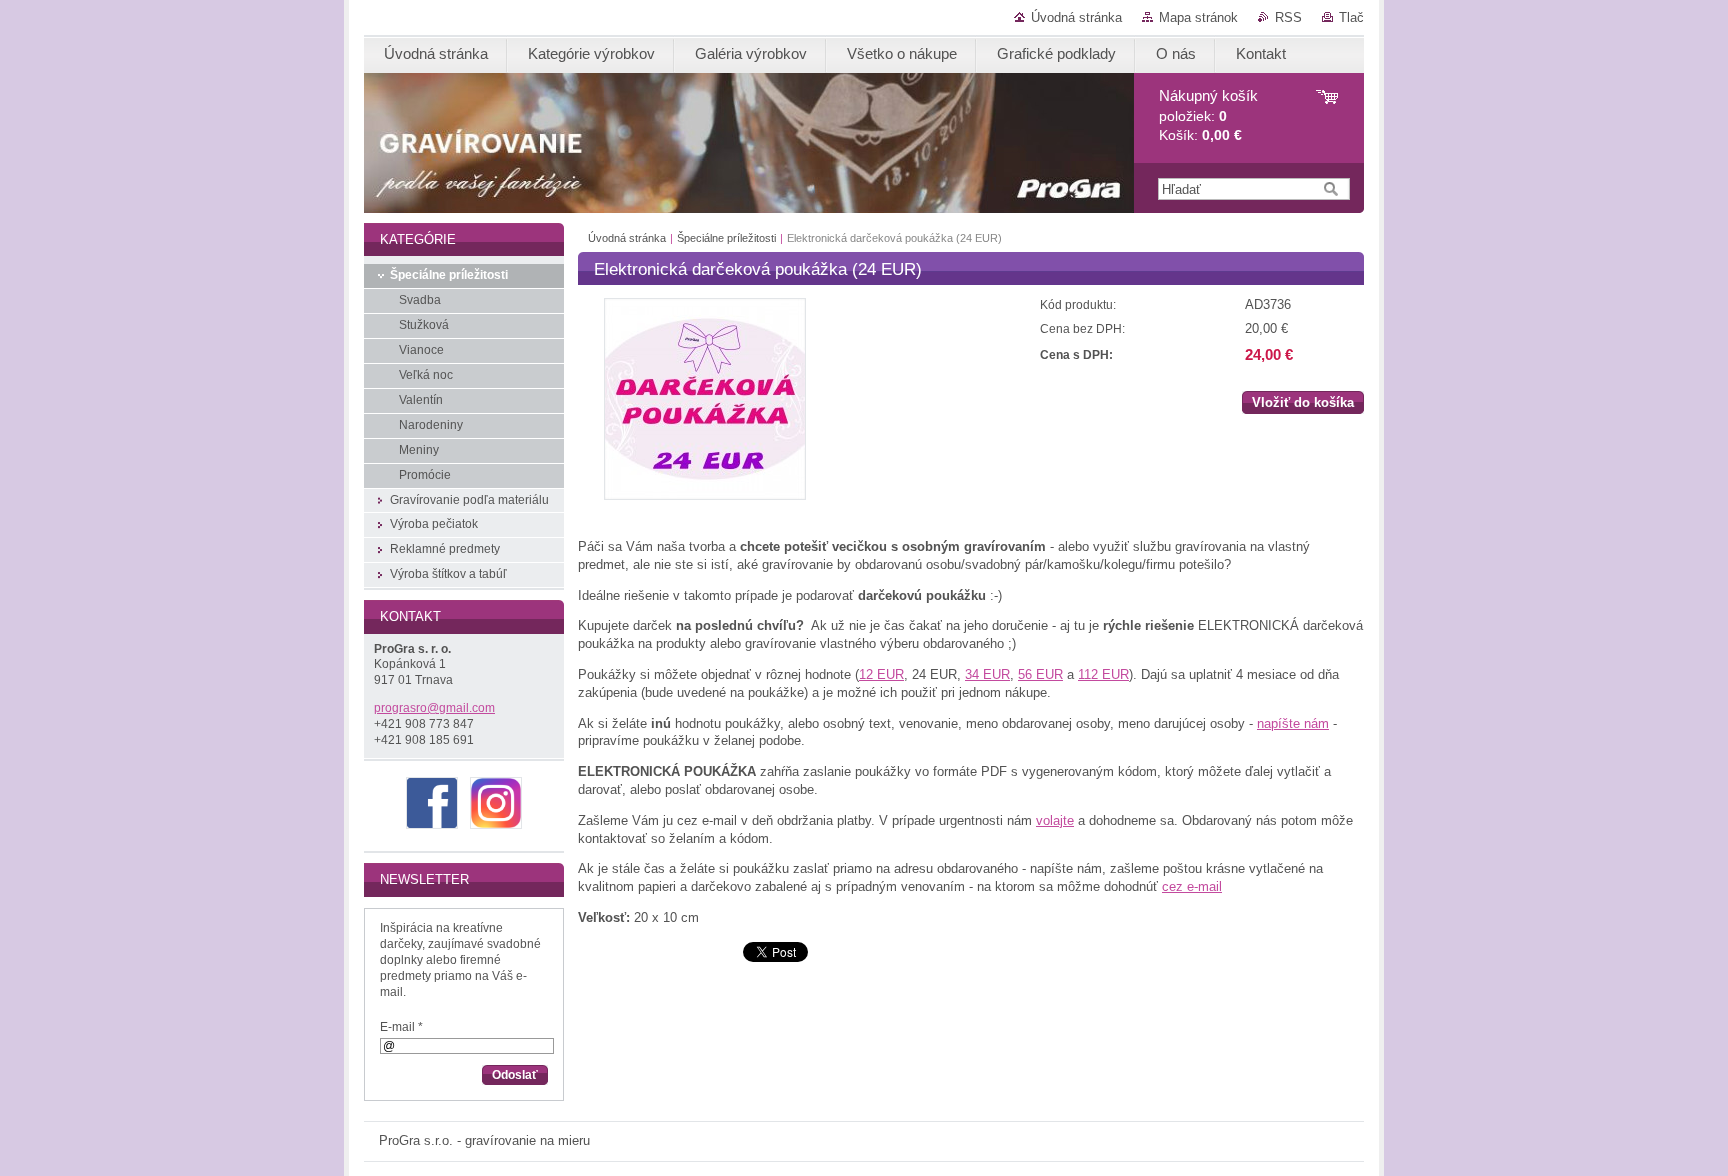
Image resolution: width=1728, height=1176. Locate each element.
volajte (1055, 820)
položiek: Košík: (1208, 115)
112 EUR (1103, 674)
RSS (1288, 17)
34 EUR (987, 674)
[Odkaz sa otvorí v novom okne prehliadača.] (705, 495)
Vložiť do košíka (1303, 402)
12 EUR (881, 674)
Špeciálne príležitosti (726, 238)
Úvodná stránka (1076, 17)
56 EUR (1040, 674)
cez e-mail (1192, 886)
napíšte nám (1293, 723)
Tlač (1351, 17)
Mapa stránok (1198, 17)
